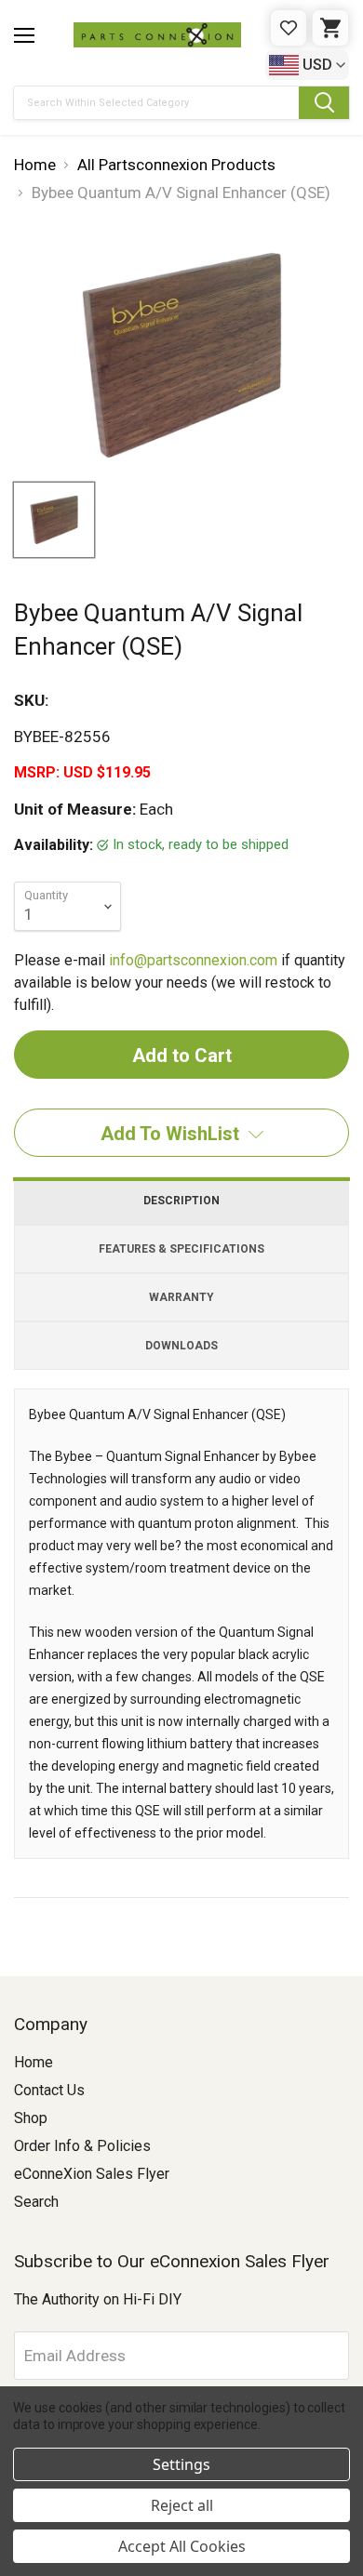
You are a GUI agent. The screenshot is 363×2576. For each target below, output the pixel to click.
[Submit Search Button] (324, 103)
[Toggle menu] (24, 35)
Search (36, 2202)
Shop (31, 2118)
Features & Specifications (181, 1249)
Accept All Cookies (182, 2546)
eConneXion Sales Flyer (92, 2174)
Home (34, 2062)
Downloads (181, 1346)
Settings (181, 2464)
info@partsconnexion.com (193, 960)
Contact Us (49, 2090)
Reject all (182, 2505)
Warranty (181, 1297)
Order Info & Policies (82, 2146)
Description (181, 1201)
